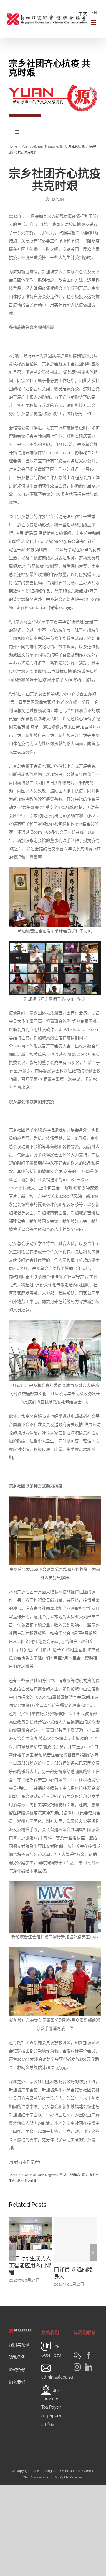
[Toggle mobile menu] (94, 22)
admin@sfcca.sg (57, 2377)
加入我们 (17, 2382)
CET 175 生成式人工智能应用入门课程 (30, 2265)
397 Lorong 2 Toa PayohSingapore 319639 (51, 2407)
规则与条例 (19, 2345)
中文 (83, 14)
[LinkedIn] (89, 2367)
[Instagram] (77, 2367)
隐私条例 (17, 2357)
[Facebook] (89, 2355)
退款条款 (17, 2370)
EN (94, 13)
